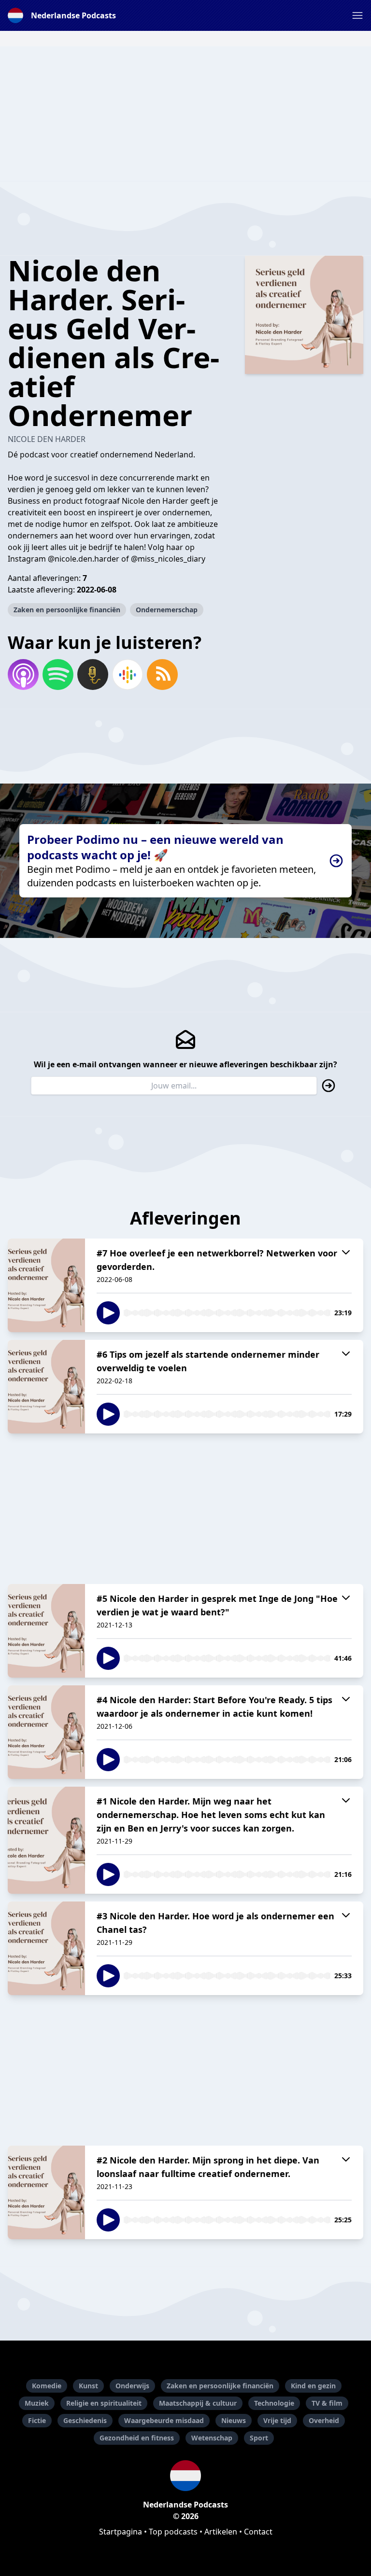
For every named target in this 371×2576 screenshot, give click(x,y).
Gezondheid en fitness (137, 2438)
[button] (357, 15)
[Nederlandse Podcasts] (185, 2476)
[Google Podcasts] (128, 675)
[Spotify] (58, 675)
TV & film (327, 2403)
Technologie (274, 2403)
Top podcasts (173, 2532)
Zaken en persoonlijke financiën (67, 610)
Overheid (324, 2420)
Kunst (88, 2386)
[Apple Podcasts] (23, 675)
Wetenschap (212, 2438)
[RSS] (162, 675)
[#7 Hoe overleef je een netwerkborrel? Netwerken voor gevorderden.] (46, 1285)
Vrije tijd (277, 2420)
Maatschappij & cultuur (198, 2403)
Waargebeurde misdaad (164, 2420)
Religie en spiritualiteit (104, 2403)
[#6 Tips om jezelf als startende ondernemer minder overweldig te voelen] (46, 1387)
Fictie (37, 2420)
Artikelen (221, 2532)
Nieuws (234, 2420)
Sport (259, 2438)
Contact (258, 2532)
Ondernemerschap (167, 610)
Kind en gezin (313, 2386)
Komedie (47, 2386)
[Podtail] (93, 675)
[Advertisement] (185, 114)
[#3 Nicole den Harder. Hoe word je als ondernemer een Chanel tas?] (46, 1948)
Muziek (37, 2403)
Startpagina (121, 2532)
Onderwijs (132, 2386)
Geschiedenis (85, 2420)
